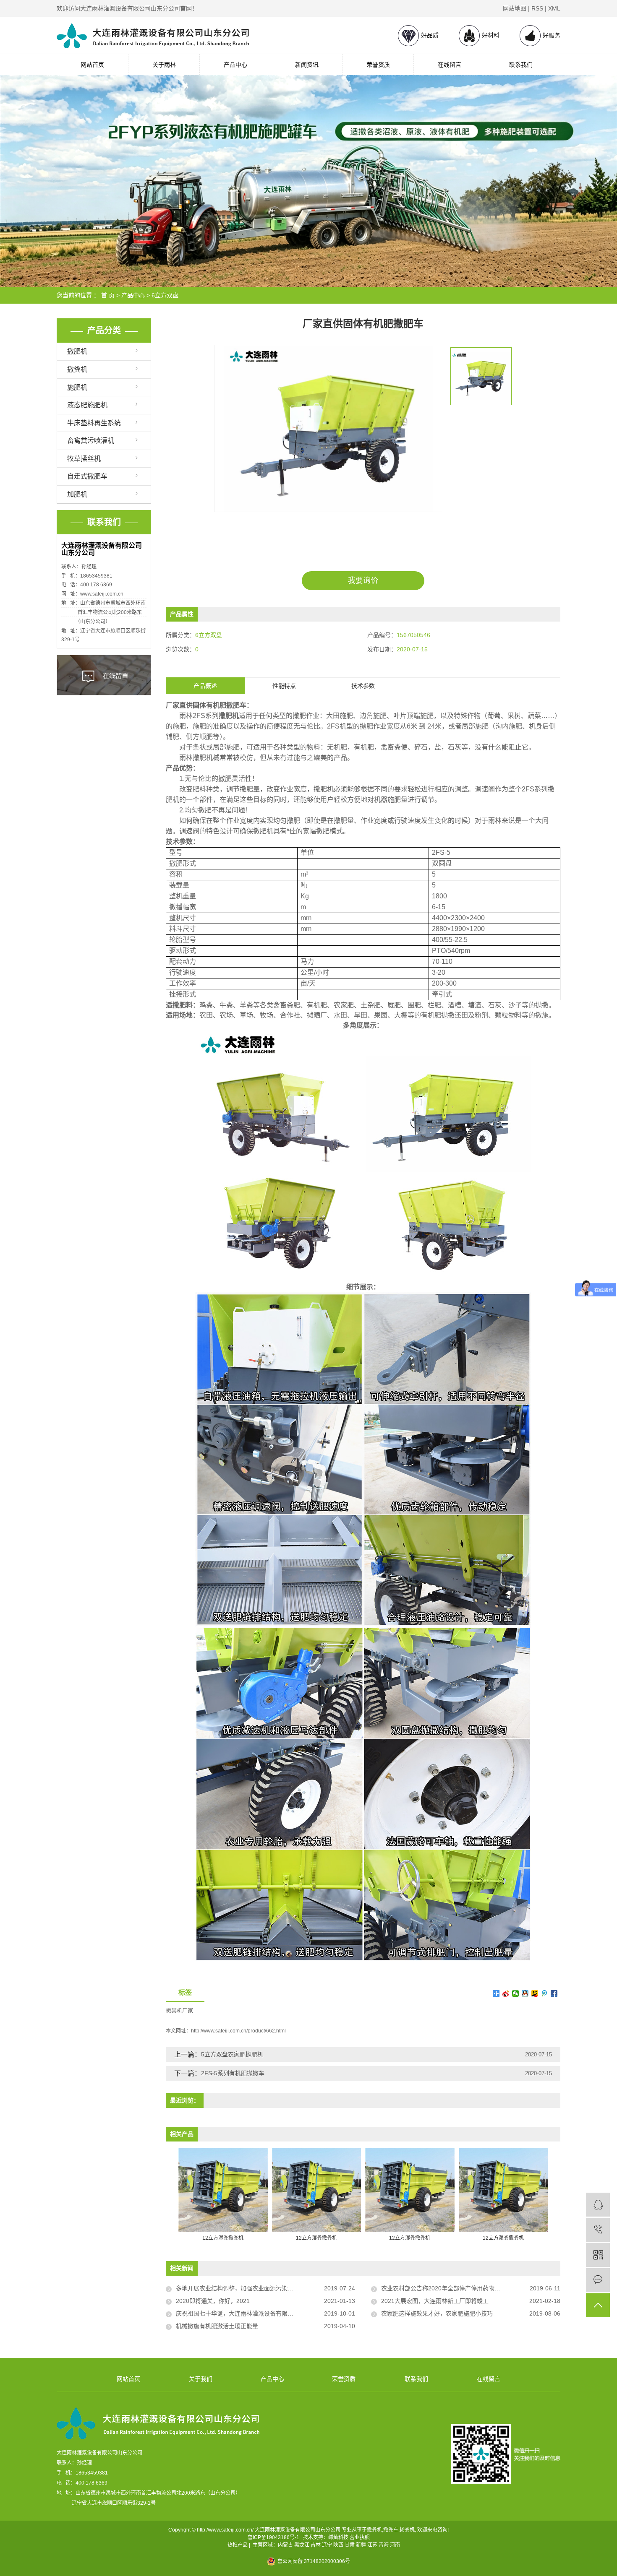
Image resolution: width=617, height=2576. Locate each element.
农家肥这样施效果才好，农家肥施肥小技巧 (437, 2313)
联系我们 (521, 65)
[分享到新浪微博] (506, 1993)
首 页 (108, 295)
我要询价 (363, 580)
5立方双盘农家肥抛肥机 (232, 2054)
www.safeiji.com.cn (102, 594)
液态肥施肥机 (87, 405)
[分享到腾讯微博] (545, 1993)
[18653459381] (598, 2230)
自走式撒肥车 (87, 476)
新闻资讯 (307, 65)
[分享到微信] (516, 1993)
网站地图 (515, 8)
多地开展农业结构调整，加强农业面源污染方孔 (238, 2288)
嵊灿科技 (338, 2537)
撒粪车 (391, 2530)
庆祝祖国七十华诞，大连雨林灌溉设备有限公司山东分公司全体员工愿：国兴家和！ (265, 2313)
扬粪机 (407, 2530)
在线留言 (450, 65)
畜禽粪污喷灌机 (91, 441)
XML (554, 8)
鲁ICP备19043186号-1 (273, 2537)
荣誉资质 (378, 65)
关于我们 (201, 2379)
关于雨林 (164, 65)
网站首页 (92, 65)
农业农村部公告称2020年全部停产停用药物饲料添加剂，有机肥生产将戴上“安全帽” (471, 2288)
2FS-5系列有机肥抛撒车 (233, 2073)
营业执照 (360, 2537)
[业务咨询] (598, 2205)
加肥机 (77, 494)
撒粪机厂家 (179, 2010)
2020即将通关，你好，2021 (213, 2301)
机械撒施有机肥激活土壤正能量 (217, 2326)
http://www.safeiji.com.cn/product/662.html (238, 2031)
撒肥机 (77, 351)
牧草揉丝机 (84, 459)
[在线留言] (598, 2280)
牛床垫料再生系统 (94, 423)
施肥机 (77, 387)
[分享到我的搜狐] (535, 1993)
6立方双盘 (165, 295)
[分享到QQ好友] (525, 1993)
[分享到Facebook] (554, 1993)
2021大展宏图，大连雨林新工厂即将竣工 (435, 2301)
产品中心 (235, 65)
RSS (537, 8)
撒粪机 (77, 369)
